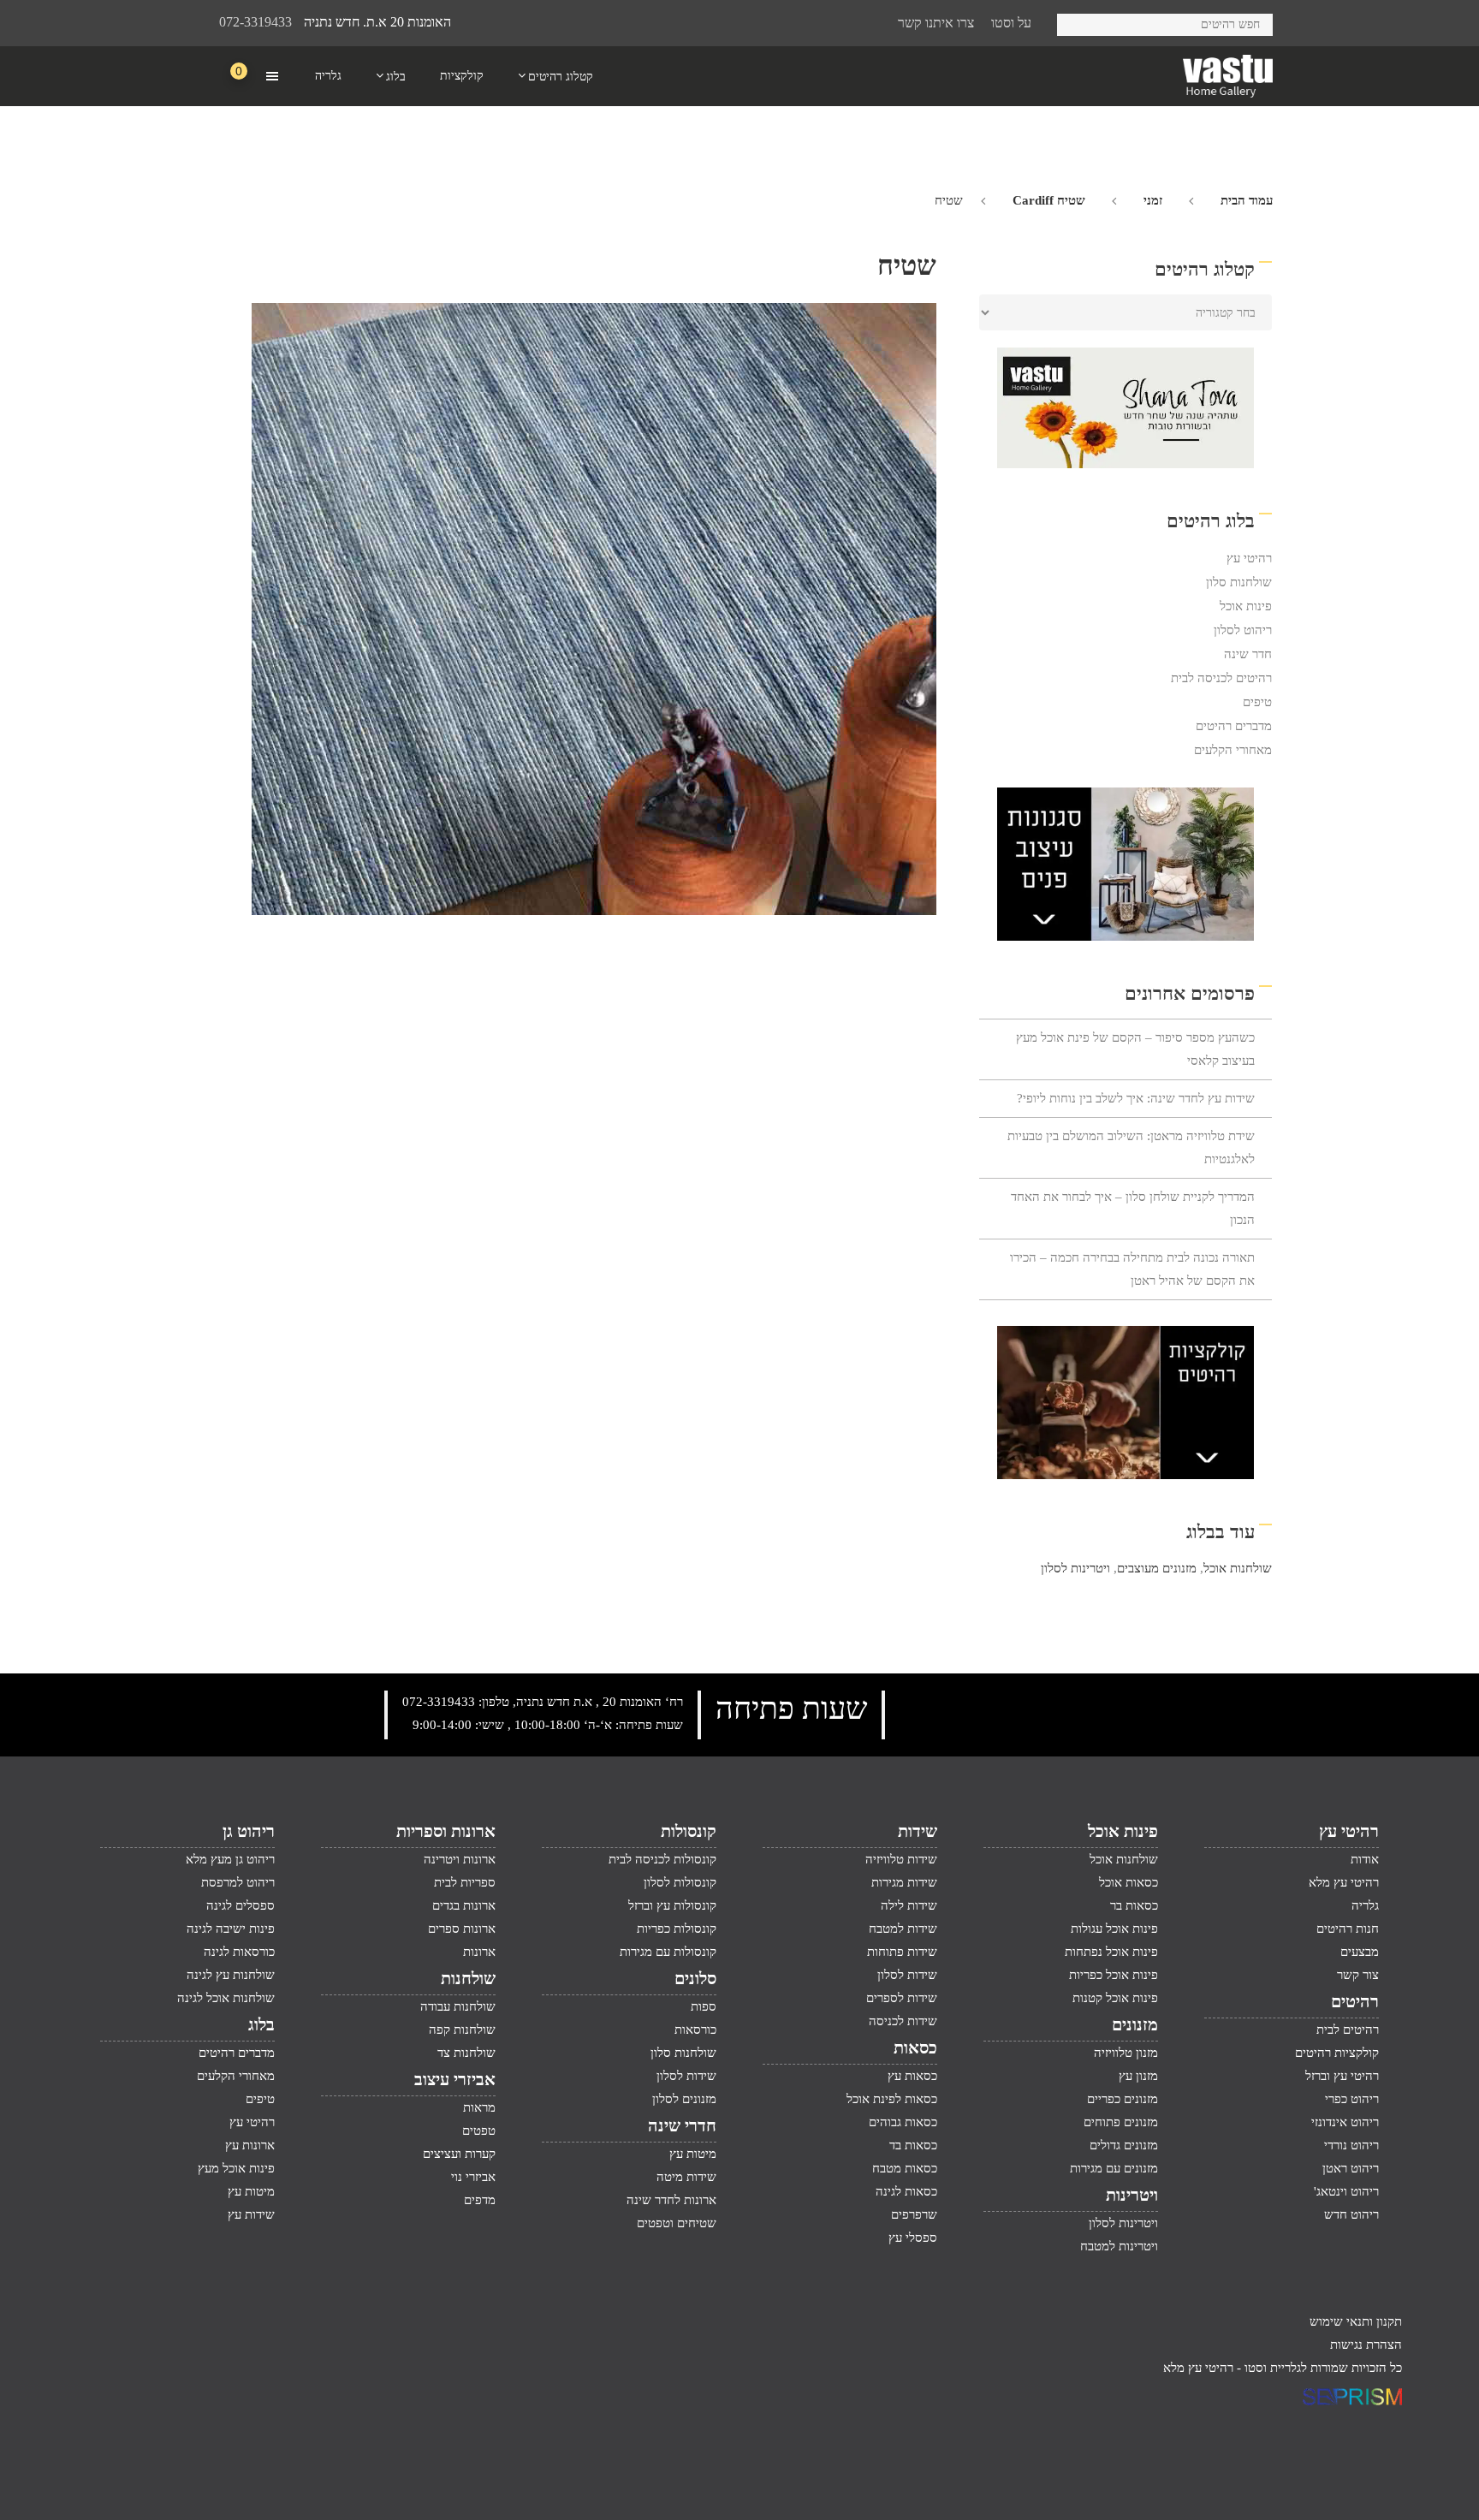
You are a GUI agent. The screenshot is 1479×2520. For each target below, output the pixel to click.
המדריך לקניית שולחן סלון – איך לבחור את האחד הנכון (1133, 1208)
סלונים (695, 1978)
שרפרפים (914, 2214)
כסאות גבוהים (903, 2122)
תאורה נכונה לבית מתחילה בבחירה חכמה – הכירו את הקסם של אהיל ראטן (1132, 1269)
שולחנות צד (466, 2053)
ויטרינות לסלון (1075, 1568)
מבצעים (1360, 1952)
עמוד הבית (1247, 200)
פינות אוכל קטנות (1115, 1998)
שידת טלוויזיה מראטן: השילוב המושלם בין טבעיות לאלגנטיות (1131, 1147)
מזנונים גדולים (1124, 2145)
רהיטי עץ (1249, 558)
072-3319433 (255, 22)
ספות (704, 2006)
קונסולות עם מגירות (668, 1952)
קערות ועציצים (459, 2154)
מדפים (480, 2200)
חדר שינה (1248, 654)
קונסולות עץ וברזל (672, 1905)
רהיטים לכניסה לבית (1221, 678)
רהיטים (1355, 2001)
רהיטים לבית (1348, 2030)
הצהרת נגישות (1366, 2345)
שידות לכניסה (903, 2021)
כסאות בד (913, 2145)
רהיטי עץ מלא (1344, 1882)
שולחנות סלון (1239, 582)
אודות (1365, 1859)
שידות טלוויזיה (901, 1859)
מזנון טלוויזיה (1126, 2053)
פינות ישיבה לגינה (231, 1929)
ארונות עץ (250, 2145)
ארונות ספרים (462, 1929)
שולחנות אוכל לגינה (226, 1998)
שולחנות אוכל (1238, 1568)
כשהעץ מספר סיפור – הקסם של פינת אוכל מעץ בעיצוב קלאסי (1135, 1049)
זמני (1153, 200)
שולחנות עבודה (458, 2006)
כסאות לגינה (906, 2191)
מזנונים (1135, 2024)
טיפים (1257, 702)
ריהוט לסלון (1243, 630)
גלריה (1365, 1905)
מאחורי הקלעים (1233, 750)
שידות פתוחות (902, 1952)
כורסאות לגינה (239, 1952)
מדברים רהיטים (1234, 726)
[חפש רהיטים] (1076, 22)
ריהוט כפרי (1352, 2099)
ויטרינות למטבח (1119, 2246)
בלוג (261, 2024)
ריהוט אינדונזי (1345, 2122)
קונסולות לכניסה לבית (662, 1859)
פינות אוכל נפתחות (1111, 1952)
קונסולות (689, 1831)
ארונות (479, 1952)
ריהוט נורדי (1351, 2145)
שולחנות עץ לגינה (231, 1975)
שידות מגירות (904, 1882)
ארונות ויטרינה (460, 1859)
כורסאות (695, 2030)
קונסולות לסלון (680, 1882)
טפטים (479, 2131)
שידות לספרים (902, 1998)
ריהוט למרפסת (238, 1882)
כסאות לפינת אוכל (892, 2099)
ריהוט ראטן (1351, 2168)
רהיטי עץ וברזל (1342, 2076)
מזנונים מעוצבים (1157, 1568)
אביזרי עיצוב (455, 2079)
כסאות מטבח (905, 2168)
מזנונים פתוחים (1121, 2122)
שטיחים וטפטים (677, 2223)
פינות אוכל (1246, 606)
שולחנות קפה (462, 2030)
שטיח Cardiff (1049, 200)
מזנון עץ (1138, 2076)
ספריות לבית (465, 1882)
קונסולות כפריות (677, 1929)
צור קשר (1358, 1975)
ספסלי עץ (913, 2238)
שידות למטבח (903, 1929)
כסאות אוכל (1129, 1882)
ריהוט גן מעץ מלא (230, 1859)
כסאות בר (1134, 1905)
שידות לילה (909, 1905)
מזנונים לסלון (684, 2099)
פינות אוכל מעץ (236, 2168)
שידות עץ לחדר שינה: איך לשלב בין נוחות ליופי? (1136, 1098)
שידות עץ (251, 2214)
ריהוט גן (249, 1831)
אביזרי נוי (473, 2177)
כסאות (915, 2047)
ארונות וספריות (446, 1831)
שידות (918, 1831)
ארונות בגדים (464, 1905)
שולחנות (468, 1978)
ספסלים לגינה (241, 1905)
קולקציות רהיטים (1337, 2053)
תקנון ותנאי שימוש (1356, 2321)
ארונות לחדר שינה (671, 2200)
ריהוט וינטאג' (1346, 2191)
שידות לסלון (907, 1975)
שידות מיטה (686, 2177)
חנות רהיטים (1348, 1929)
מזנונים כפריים (1123, 2099)
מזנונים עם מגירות (1114, 2168)
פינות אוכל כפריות (1114, 1975)
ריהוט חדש (1351, 2214)
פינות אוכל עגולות (1114, 1929)
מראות (479, 2107)
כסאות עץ (912, 2076)
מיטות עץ (693, 2154)
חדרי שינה (682, 2125)
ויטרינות (1132, 2195)
